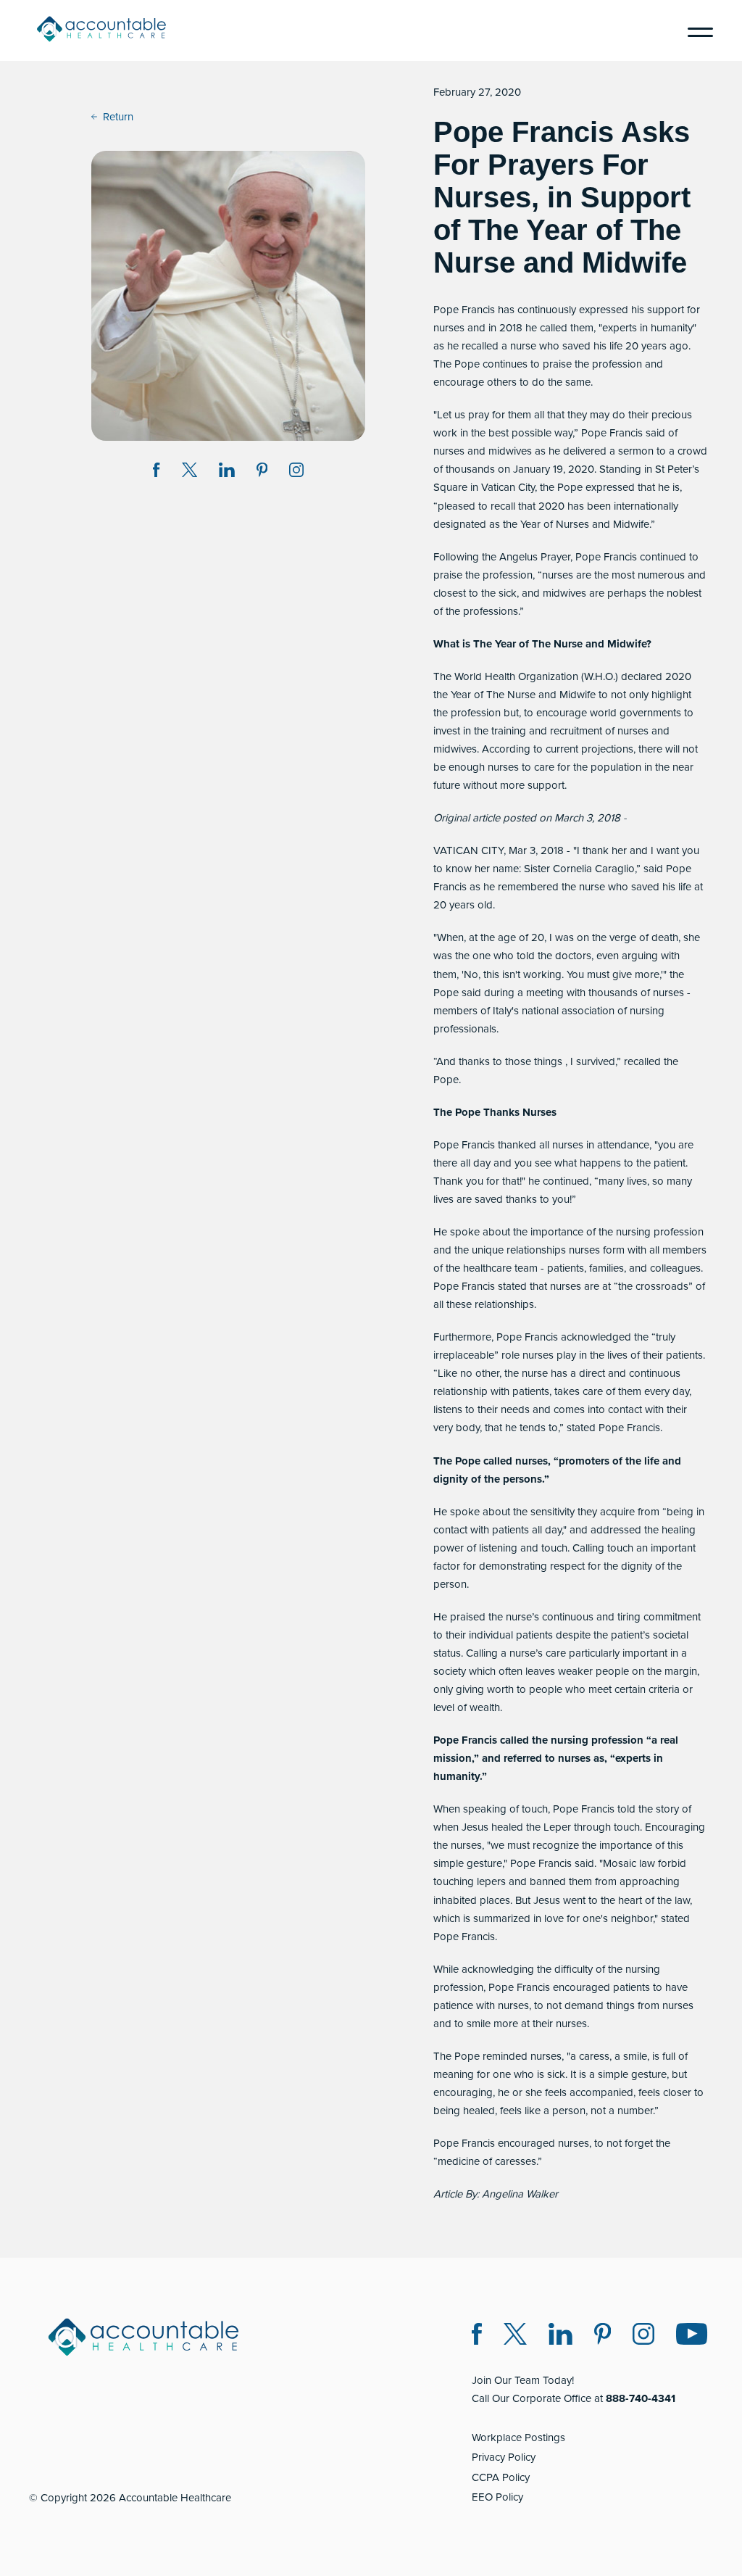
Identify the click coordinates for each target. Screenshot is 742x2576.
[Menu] (695, 30)
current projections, (591, 749)
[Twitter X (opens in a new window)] (515, 2336)
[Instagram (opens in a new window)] (296, 472)
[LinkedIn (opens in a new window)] (560, 2336)
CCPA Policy (501, 2477)
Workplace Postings (518, 2438)
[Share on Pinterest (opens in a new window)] (262, 472)
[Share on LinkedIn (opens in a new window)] (227, 472)
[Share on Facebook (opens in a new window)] (157, 472)
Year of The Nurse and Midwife (523, 695)
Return (118, 117)
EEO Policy (497, 2497)
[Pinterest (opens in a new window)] (603, 2336)
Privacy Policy (504, 2457)
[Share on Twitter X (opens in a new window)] (189, 472)
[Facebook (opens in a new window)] (477, 2336)
